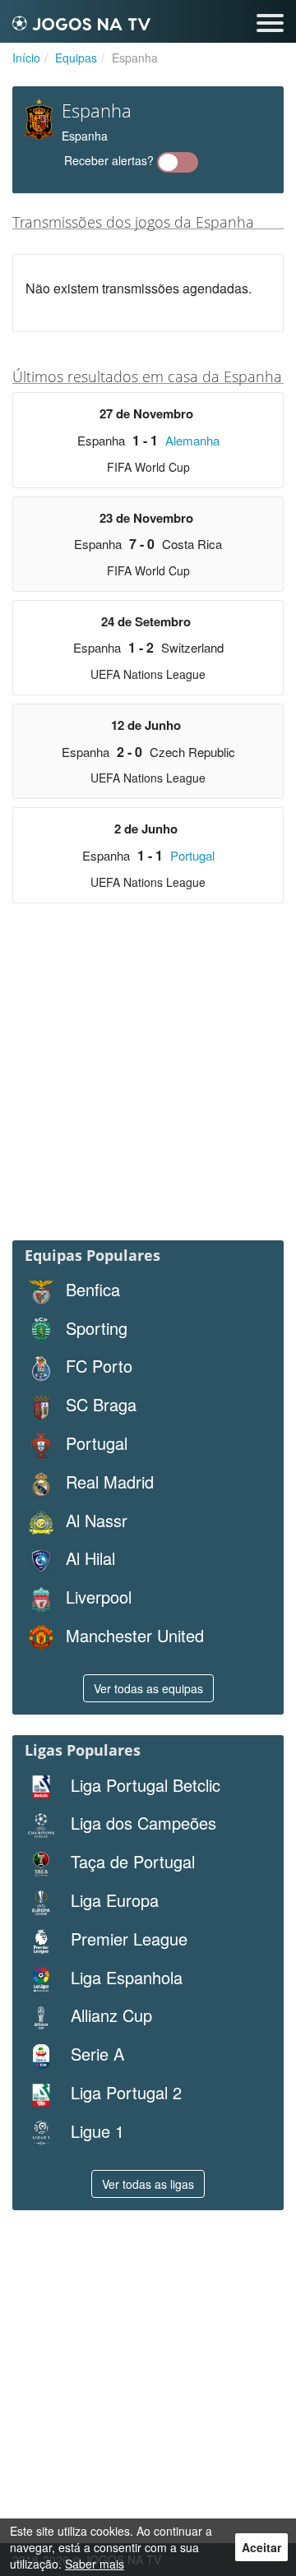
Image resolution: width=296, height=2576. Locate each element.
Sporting (97, 1328)
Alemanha (192, 440)
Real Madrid (110, 1482)
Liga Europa (112, 1900)
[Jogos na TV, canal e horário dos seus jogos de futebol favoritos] (81, 21)
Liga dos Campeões (141, 1823)
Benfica (93, 1290)
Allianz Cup (109, 2015)
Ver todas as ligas (148, 2184)
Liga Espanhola (124, 1978)
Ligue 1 (95, 2131)
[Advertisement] (148, 1076)
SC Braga (101, 1405)
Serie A (95, 2054)
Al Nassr (97, 1521)
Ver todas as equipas (148, 1688)
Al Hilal (90, 1558)
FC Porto (99, 1366)
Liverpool (99, 1597)
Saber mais (95, 2564)
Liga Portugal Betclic (143, 1785)
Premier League (127, 1939)
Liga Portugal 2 (124, 2093)
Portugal (192, 855)
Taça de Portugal (130, 1862)
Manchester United (135, 1636)
